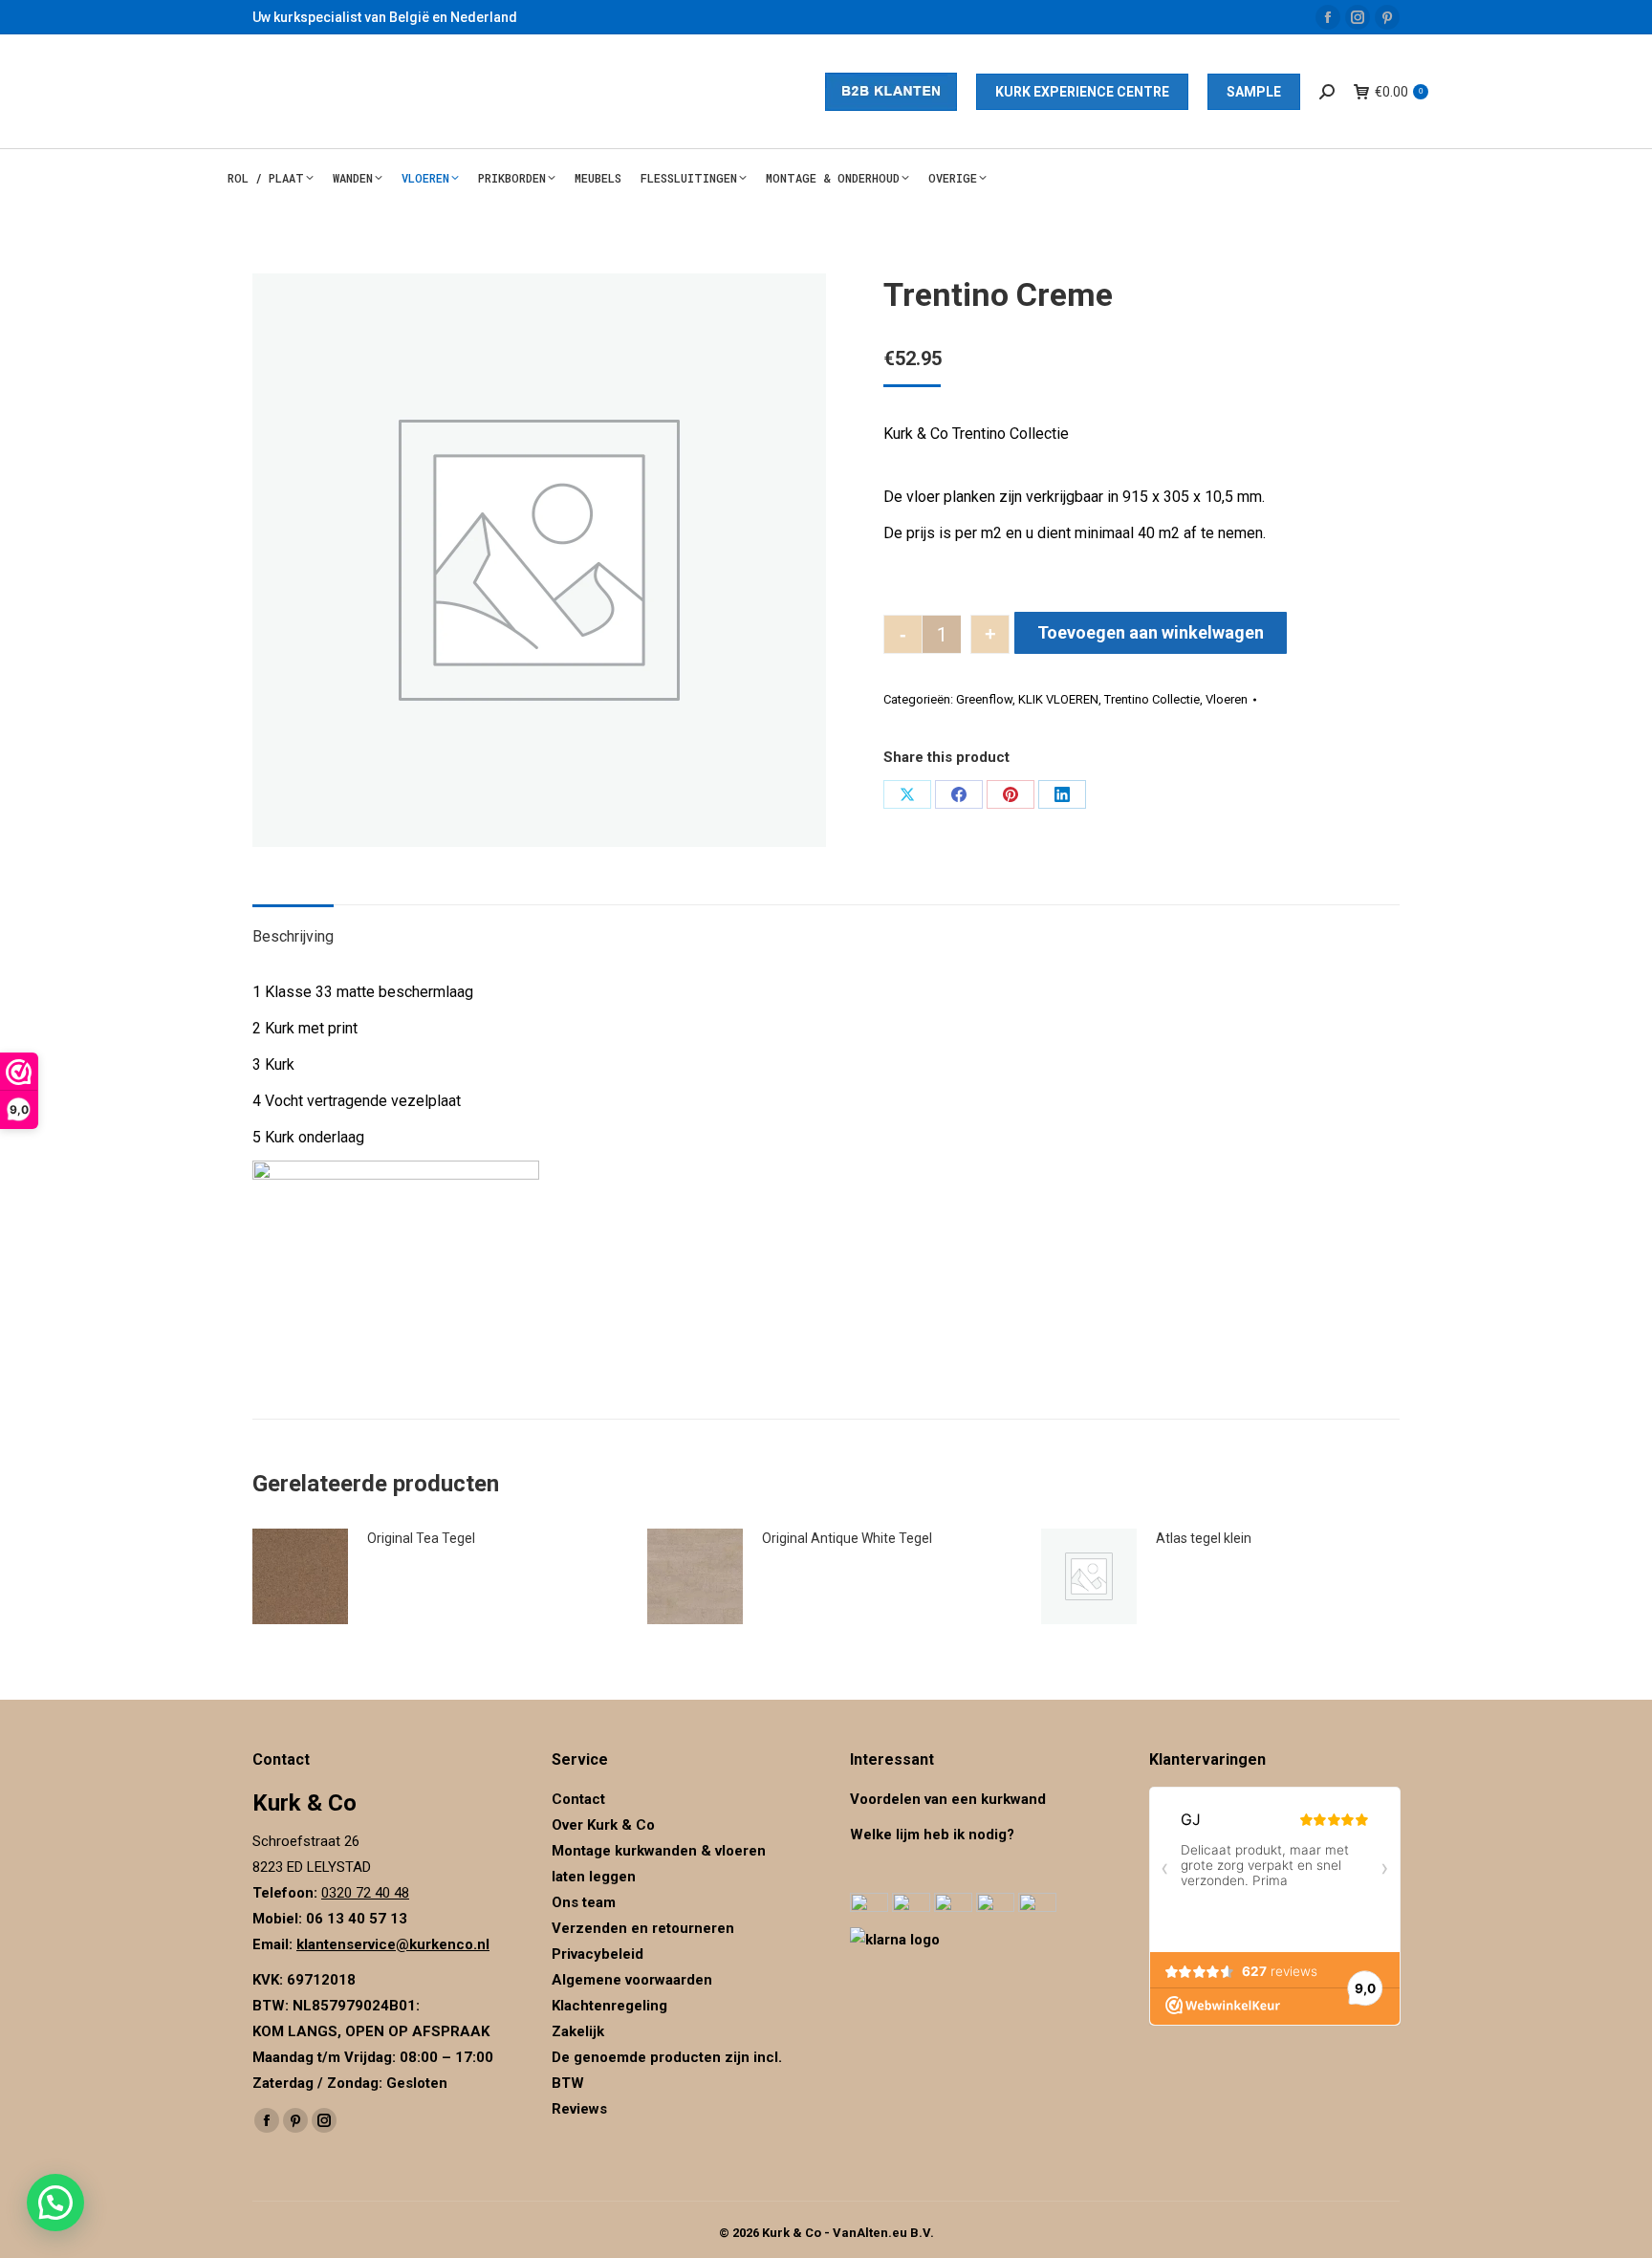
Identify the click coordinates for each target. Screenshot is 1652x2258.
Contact (578, 1799)
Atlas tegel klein (1204, 1538)
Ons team (584, 1902)
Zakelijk (578, 2031)
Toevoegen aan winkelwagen (1151, 632)
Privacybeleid (599, 1954)
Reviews (579, 2109)
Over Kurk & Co (603, 1825)
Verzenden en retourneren (643, 1928)
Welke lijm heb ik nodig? (932, 1835)
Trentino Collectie (1152, 699)
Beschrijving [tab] (293, 936)
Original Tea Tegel (421, 1538)
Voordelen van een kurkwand (948, 1799)
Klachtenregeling (609, 2006)
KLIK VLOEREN (1058, 699)
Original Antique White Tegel (847, 1538)
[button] (55, 2203)
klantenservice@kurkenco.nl (393, 1944)
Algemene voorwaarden (632, 1980)
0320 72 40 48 (365, 1893)
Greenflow (984, 699)
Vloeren (1227, 699)
